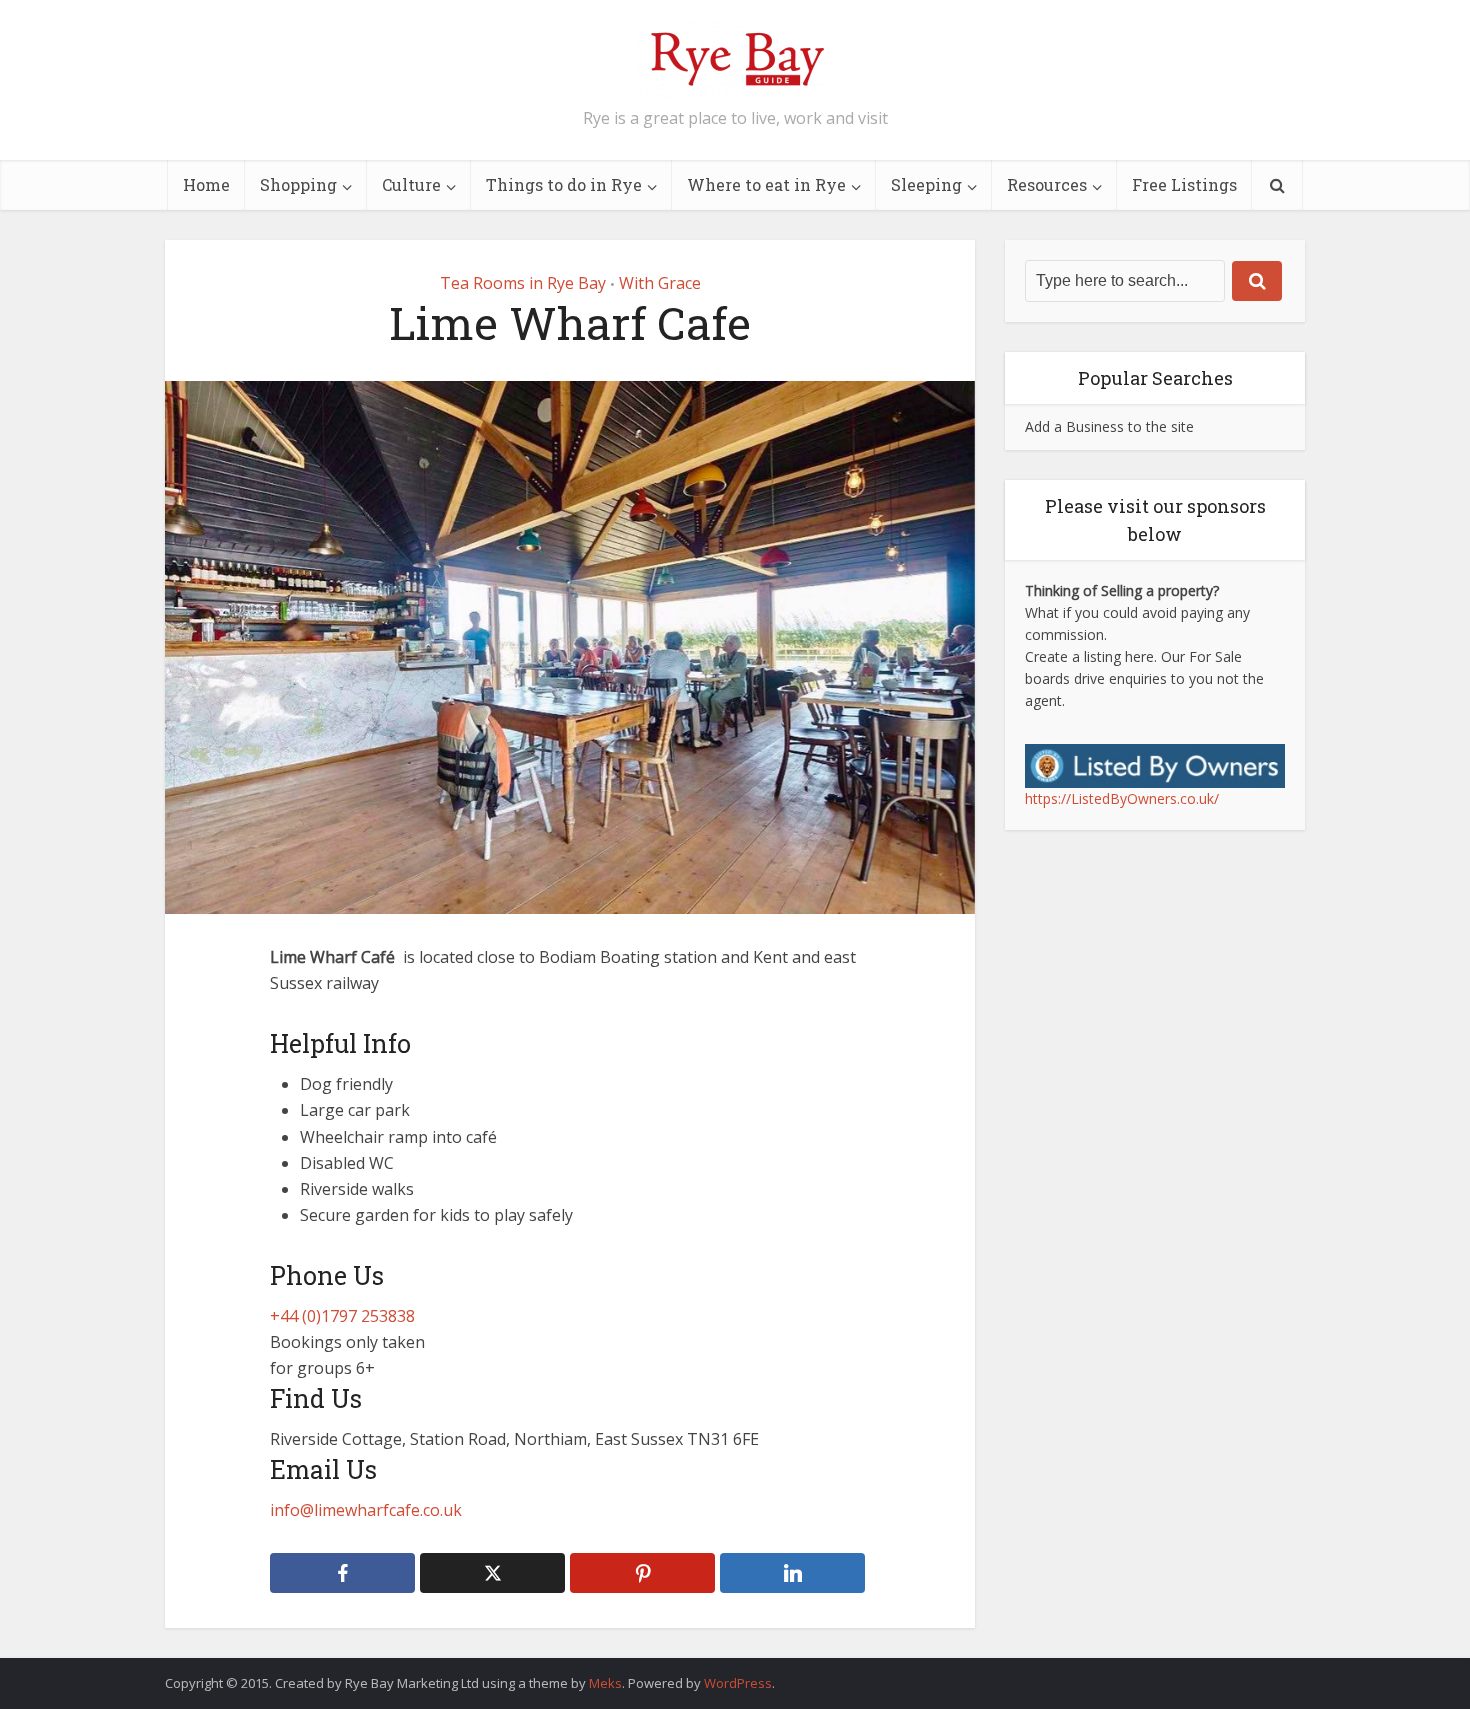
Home (206, 184)
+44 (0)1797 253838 (342, 1316)
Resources (1047, 184)
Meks (605, 1683)
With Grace (660, 283)
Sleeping (926, 184)
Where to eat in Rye (766, 184)
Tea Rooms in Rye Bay (523, 283)
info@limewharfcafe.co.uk (366, 1510)
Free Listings (1184, 184)
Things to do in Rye (564, 184)
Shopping (298, 184)
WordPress (738, 1683)
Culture (411, 184)
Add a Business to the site (1109, 426)
